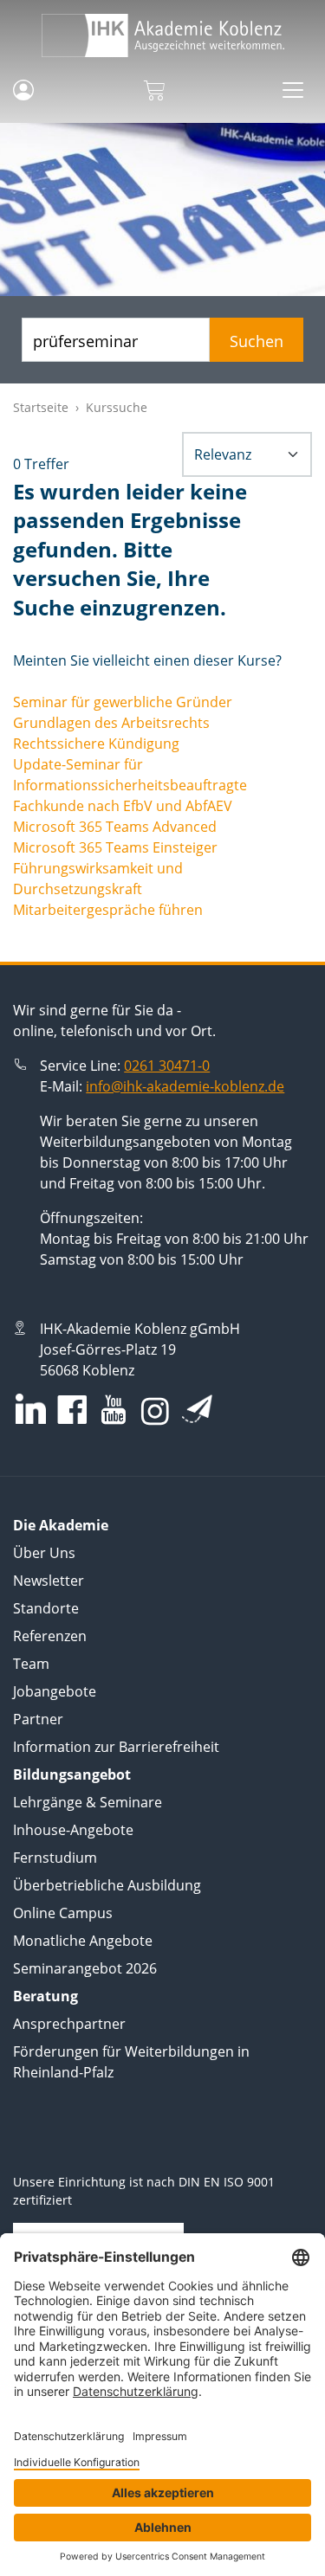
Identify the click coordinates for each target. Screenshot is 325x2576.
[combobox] (116, 340)
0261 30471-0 (167, 1066)
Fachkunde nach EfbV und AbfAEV (123, 806)
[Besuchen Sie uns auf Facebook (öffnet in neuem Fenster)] (72, 1411)
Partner (38, 1719)
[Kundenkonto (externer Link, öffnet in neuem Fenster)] (23, 90)
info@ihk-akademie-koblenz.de (185, 1086)
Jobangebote (55, 1691)
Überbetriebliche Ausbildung (107, 1885)
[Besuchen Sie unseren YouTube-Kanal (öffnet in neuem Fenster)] (114, 1411)
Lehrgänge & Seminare (88, 1802)
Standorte (46, 1608)
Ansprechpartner (69, 2024)
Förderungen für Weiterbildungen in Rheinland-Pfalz (131, 2062)
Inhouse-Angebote (73, 1830)
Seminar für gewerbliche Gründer (123, 702)
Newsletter (49, 1581)
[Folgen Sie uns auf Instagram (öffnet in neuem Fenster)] (155, 1410)
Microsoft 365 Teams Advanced (115, 827)
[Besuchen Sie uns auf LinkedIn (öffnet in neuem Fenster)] (31, 1409)
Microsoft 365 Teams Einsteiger (115, 847)
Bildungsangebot (72, 1774)
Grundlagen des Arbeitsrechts (111, 723)
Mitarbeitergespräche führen (108, 910)
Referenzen (50, 1636)
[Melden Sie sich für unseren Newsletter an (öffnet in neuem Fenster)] (197, 1408)
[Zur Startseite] (162, 35)
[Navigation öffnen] (293, 90)
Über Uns (44, 1553)
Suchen (257, 341)
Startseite (41, 407)
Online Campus (63, 1913)
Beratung (45, 1996)
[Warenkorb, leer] (154, 90)
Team (31, 1664)
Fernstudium (55, 1858)
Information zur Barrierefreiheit (116, 1747)
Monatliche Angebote (83, 1941)
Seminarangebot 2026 (85, 1968)
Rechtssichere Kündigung (96, 744)
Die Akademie (61, 1525)
